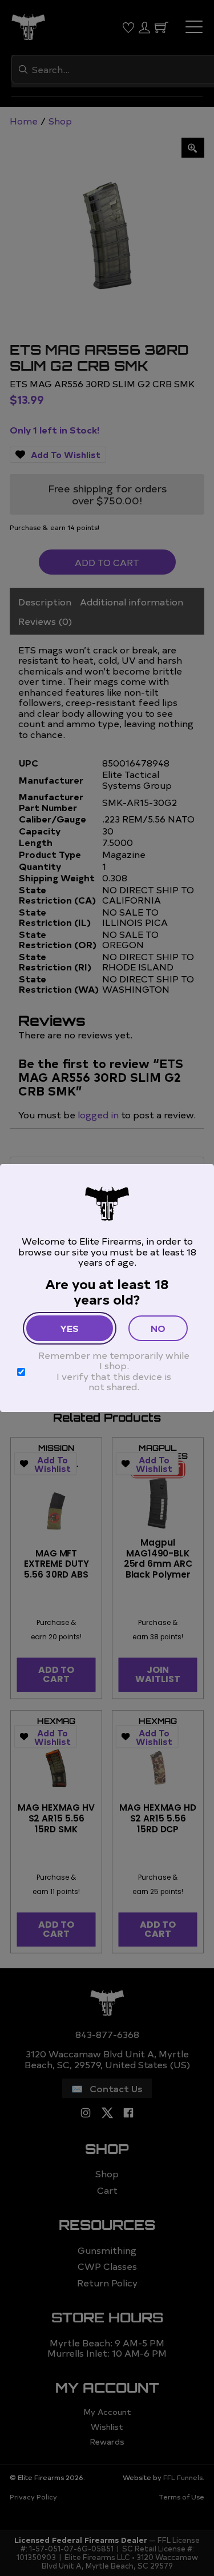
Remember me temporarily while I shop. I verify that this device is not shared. (114, 1371)
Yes (69, 1328)
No (158, 1328)
